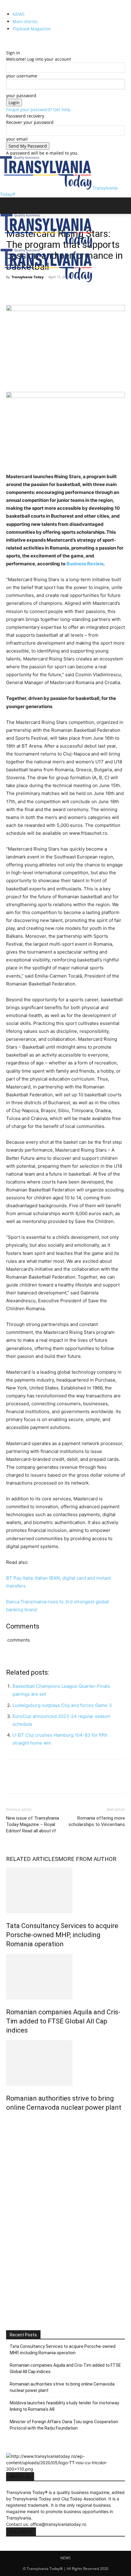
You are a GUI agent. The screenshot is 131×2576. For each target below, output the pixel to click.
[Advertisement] (65, 2247)
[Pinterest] (40, 291)
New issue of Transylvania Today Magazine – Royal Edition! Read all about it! (33, 1824)
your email (17, 139)
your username (22, 76)
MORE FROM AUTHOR (87, 1859)
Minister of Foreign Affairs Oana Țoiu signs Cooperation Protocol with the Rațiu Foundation (64, 2425)
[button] (10, 206)
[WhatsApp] (54, 291)
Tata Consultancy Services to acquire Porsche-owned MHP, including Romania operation (62, 1935)
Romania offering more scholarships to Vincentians (97, 1821)
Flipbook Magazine (32, 29)
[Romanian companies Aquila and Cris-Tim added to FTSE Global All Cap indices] (65, 1977)
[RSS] (13, 40)
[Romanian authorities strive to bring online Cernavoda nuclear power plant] (65, 2063)
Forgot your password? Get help (38, 110)
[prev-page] (8, 2120)
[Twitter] (17, 40)
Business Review (85, 564)
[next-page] (11, 2120)
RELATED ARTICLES (32, 1859)
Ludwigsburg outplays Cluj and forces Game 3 (62, 1705)
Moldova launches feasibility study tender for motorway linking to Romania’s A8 (64, 2406)
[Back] (8, 46)
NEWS (19, 14)
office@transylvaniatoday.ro (58, 2524)
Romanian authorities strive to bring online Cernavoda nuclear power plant (62, 2387)
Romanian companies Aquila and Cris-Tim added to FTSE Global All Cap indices (63, 2021)
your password (21, 96)
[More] (69, 291)
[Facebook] (8, 40)
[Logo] (46, 246)
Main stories (25, 21)
